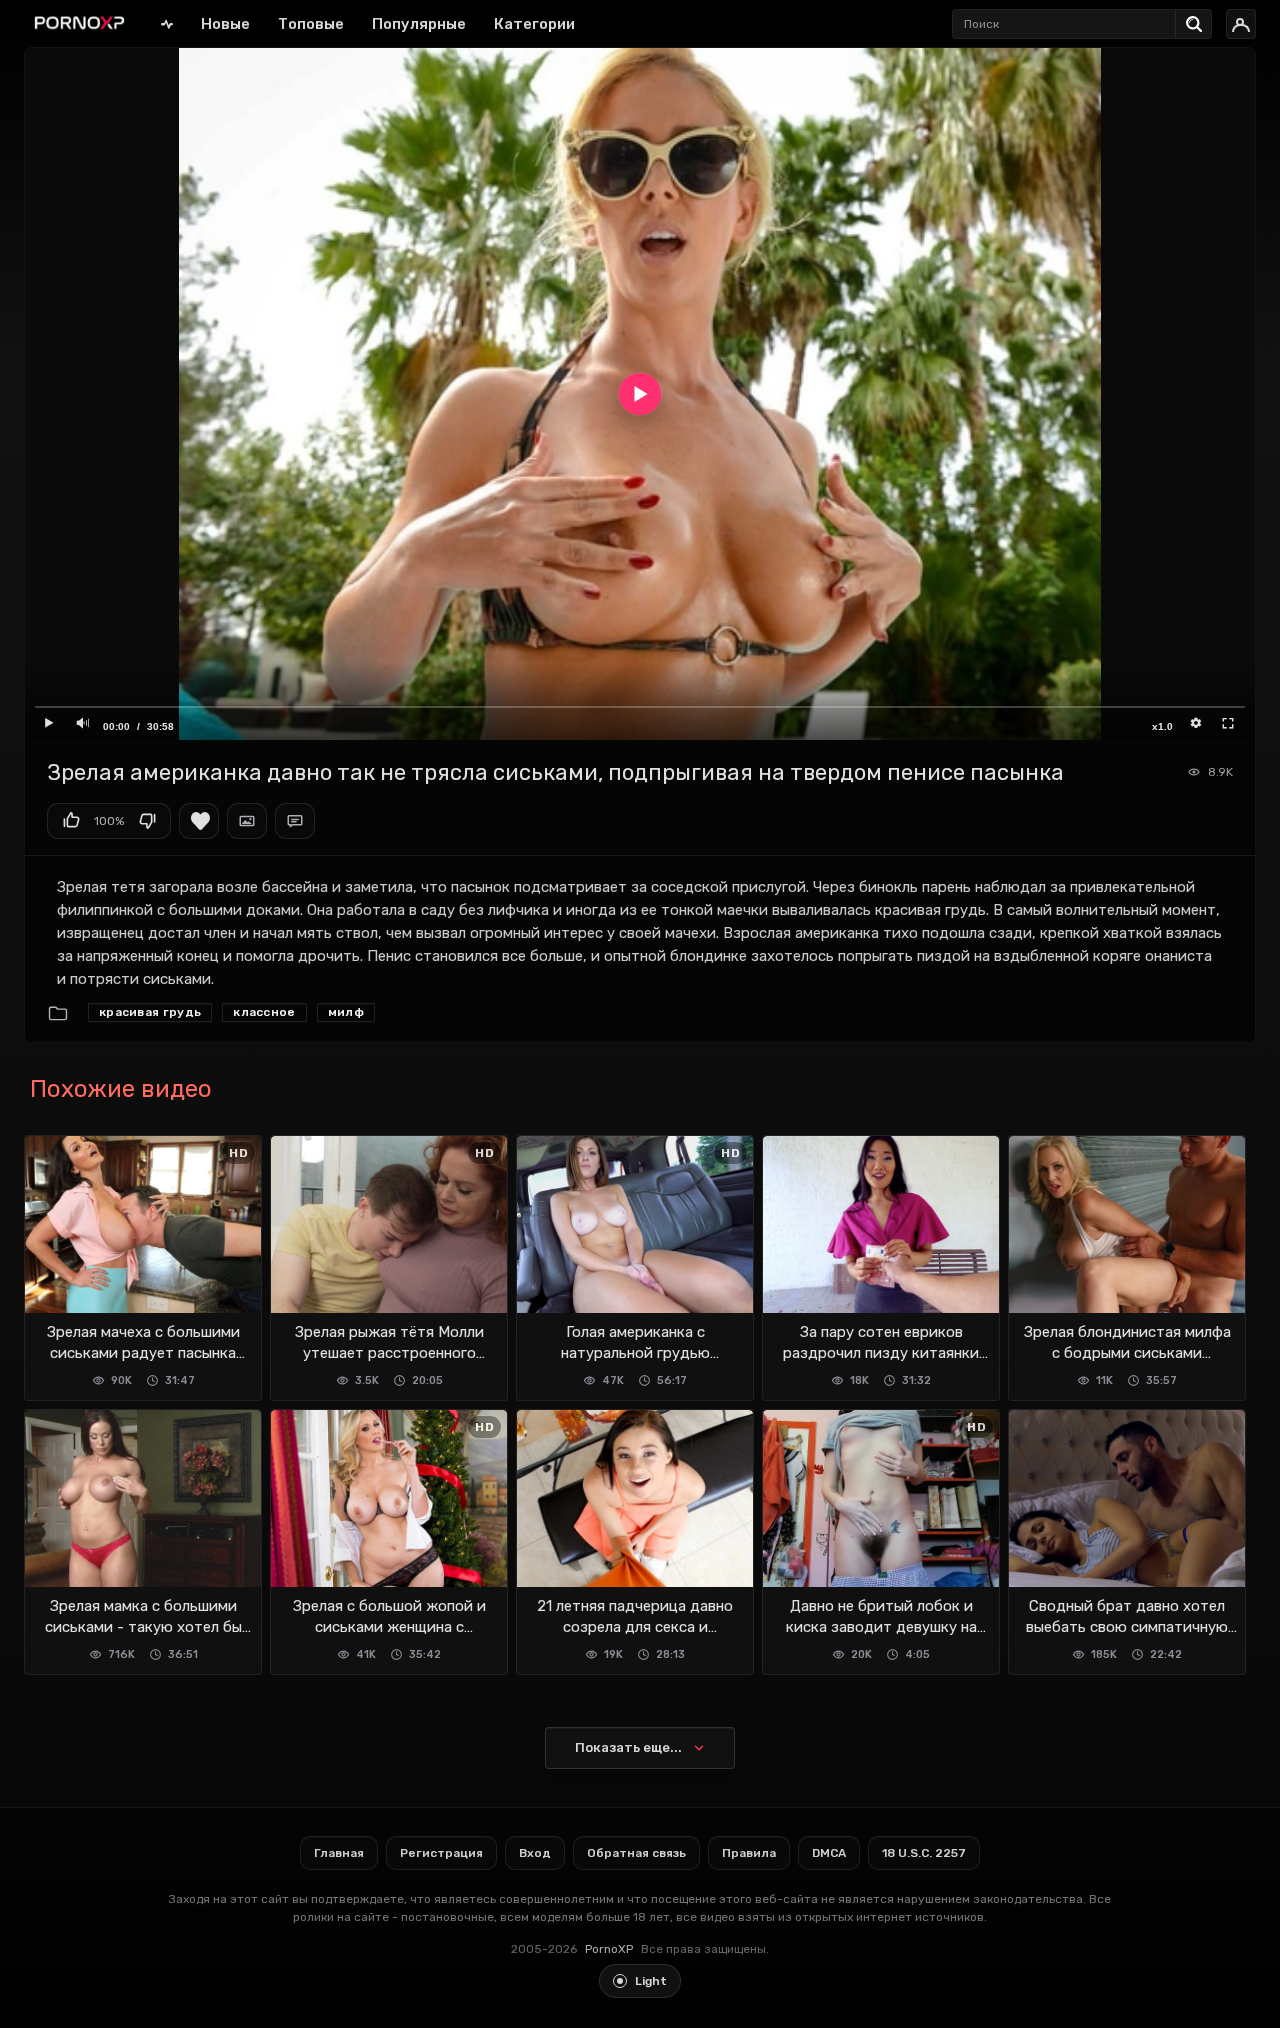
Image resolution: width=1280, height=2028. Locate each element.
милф (346, 1012)
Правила (749, 1853)
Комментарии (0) (295, 821)
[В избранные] (199, 821)
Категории (534, 24)
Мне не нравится (147, 821)
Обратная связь (636, 1853)
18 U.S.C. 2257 (924, 1853)
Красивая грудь (150, 1012)
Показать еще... (628, 1747)
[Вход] (1241, 24)
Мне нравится (71, 821)
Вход (535, 1853)
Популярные (419, 24)
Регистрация (441, 1853)
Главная (167, 23)
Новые (225, 24)
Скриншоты (247, 821)
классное (264, 1012)
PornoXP (609, 1949)
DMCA (829, 1853)
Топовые (311, 24)
